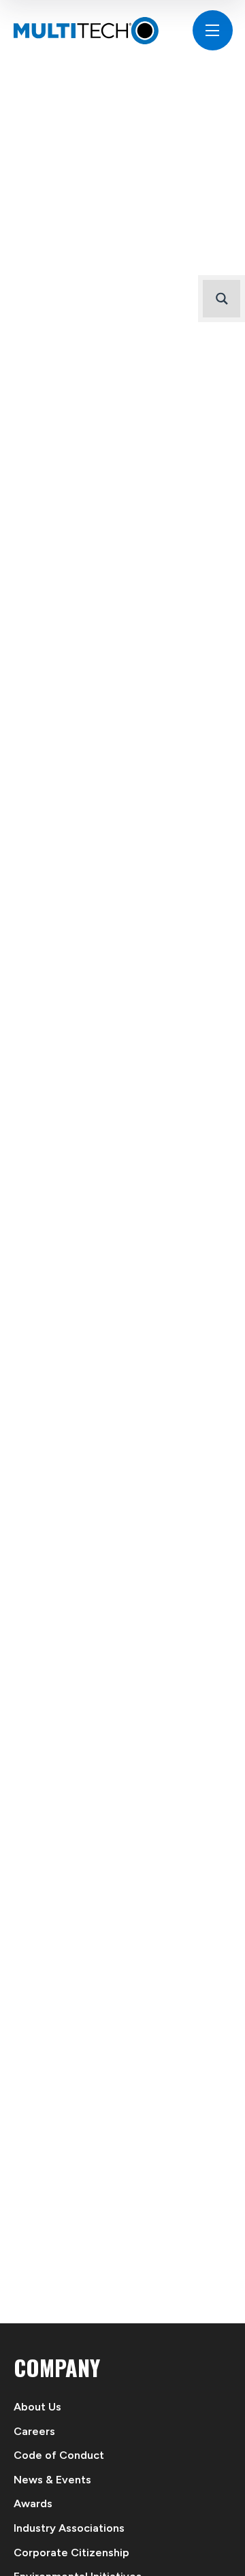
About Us (37, 2407)
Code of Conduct (59, 2455)
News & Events (52, 2480)
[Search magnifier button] (222, 299)
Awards (33, 2503)
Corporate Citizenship (71, 2553)
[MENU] (213, 30)
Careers (34, 2431)
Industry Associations (69, 2528)
